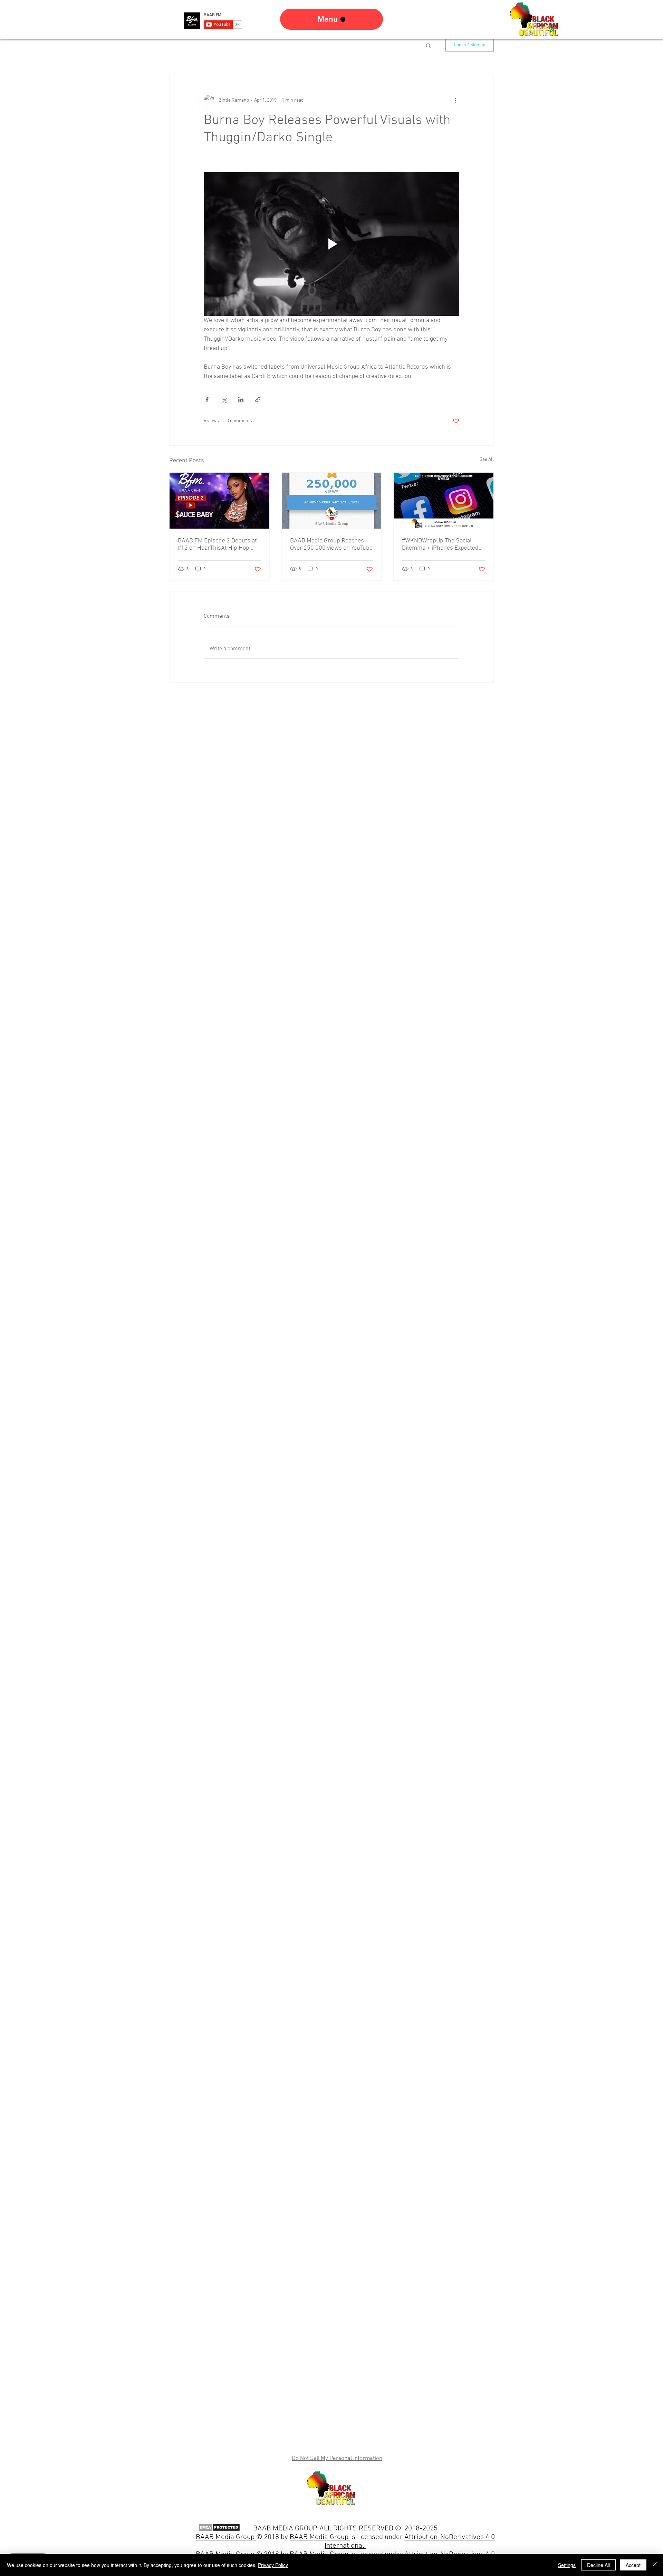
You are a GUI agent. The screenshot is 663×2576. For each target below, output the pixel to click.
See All (487, 460)
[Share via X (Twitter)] (224, 400)
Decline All (598, 2565)
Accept (633, 2565)
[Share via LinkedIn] (241, 400)
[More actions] (455, 100)
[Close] (655, 2565)
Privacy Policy (273, 2565)
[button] (428, 45)
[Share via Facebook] (207, 400)
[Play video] (331, 244)
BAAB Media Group (320, 2537)
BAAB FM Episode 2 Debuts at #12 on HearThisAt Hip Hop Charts (217, 544)
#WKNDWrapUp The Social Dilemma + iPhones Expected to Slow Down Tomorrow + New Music (443, 544)
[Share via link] (258, 400)
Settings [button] (567, 2565)
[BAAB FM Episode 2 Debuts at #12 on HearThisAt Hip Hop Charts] (219, 501)
